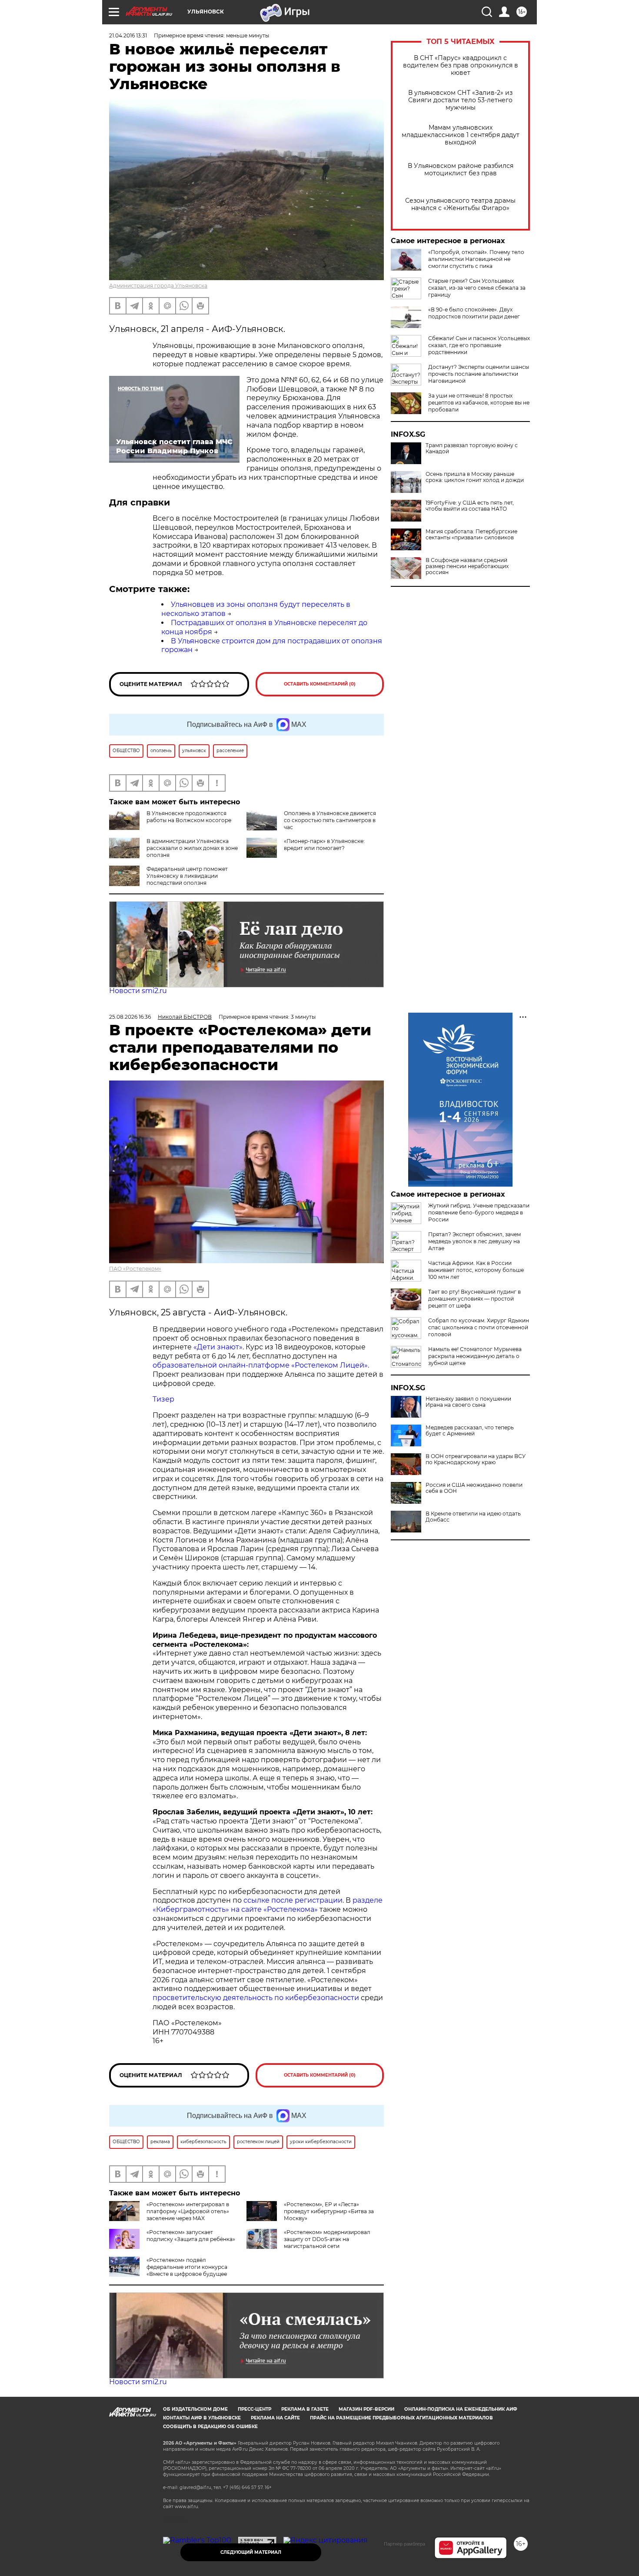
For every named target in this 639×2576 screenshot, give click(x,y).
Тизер (163, 1399)
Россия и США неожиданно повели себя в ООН (474, 1488)
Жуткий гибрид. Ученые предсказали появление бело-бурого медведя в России (479, 1213)
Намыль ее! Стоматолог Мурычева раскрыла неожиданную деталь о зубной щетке (475, 1356)
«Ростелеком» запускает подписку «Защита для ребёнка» (191, 2236)
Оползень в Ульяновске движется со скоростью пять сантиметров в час (330, 820)
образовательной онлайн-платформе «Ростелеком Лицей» (260, 1365)
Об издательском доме (195, 2409)
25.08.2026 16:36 (130, 1017)
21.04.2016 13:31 (128, 35)
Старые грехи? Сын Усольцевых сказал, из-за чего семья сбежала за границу (477, 288)
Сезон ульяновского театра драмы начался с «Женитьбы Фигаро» (460, 204)
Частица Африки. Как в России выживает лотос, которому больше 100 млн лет (476, 1270)
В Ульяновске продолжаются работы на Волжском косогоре (189, 817)
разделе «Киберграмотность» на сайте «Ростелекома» (268, 1905)
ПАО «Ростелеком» (135, 1269)
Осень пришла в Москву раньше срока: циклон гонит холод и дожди (475, 477)
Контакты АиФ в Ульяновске (202, 2418)
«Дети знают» (218, 1347)
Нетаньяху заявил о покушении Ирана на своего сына (468, 1402)
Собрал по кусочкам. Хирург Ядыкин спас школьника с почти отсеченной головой (479, 1327)
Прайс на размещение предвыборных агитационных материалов (401, 2418)
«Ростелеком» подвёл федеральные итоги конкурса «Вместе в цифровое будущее (187, 2267)
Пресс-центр (255, 2409)
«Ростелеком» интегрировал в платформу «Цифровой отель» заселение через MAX (188, 2211)
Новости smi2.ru (138, 991)
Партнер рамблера (404, 2544)
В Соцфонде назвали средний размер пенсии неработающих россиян (467, 566)
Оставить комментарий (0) (320, 684)
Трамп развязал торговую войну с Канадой (472, 448)
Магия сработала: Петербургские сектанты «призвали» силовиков (471, 535)
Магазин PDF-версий (366, 2409)
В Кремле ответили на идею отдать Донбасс (473, 1517)
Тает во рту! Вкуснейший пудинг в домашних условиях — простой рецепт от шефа (474, 1299)
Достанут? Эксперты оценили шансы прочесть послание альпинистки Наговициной (479, 374)
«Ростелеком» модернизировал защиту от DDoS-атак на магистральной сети (327, 2239)
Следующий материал (251, 2552)
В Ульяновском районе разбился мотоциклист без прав (461, 170)
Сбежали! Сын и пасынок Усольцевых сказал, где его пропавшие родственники (479, 345)
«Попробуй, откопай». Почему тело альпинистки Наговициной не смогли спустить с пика (476, 259)
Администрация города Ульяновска (158, 286)
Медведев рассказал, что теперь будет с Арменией (470, 1431)
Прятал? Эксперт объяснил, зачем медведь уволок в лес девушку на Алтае (474, 1241)
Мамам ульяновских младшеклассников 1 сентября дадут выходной (461, 135)
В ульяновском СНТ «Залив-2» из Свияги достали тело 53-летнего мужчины (460, 100)
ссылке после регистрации (293, 1900)
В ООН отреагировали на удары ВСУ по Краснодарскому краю (476, 1459)
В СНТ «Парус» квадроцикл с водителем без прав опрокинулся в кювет (461, 65)
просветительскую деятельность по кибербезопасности (256, 1998)
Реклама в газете (305, 2409)
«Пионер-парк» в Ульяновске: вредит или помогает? (324, 845)
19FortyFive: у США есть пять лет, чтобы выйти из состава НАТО (470, 506)
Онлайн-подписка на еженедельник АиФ (461, 2409)
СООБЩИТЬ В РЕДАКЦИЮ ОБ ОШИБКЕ (210, 2427)
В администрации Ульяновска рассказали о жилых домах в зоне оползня (192, 848)
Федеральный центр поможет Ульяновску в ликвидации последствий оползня (187, 876)
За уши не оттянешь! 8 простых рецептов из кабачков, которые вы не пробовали (479, 403)
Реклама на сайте (275, 2418)
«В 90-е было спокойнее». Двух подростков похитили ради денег (474, 313)
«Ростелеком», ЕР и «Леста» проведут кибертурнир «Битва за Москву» (329, 2211)
